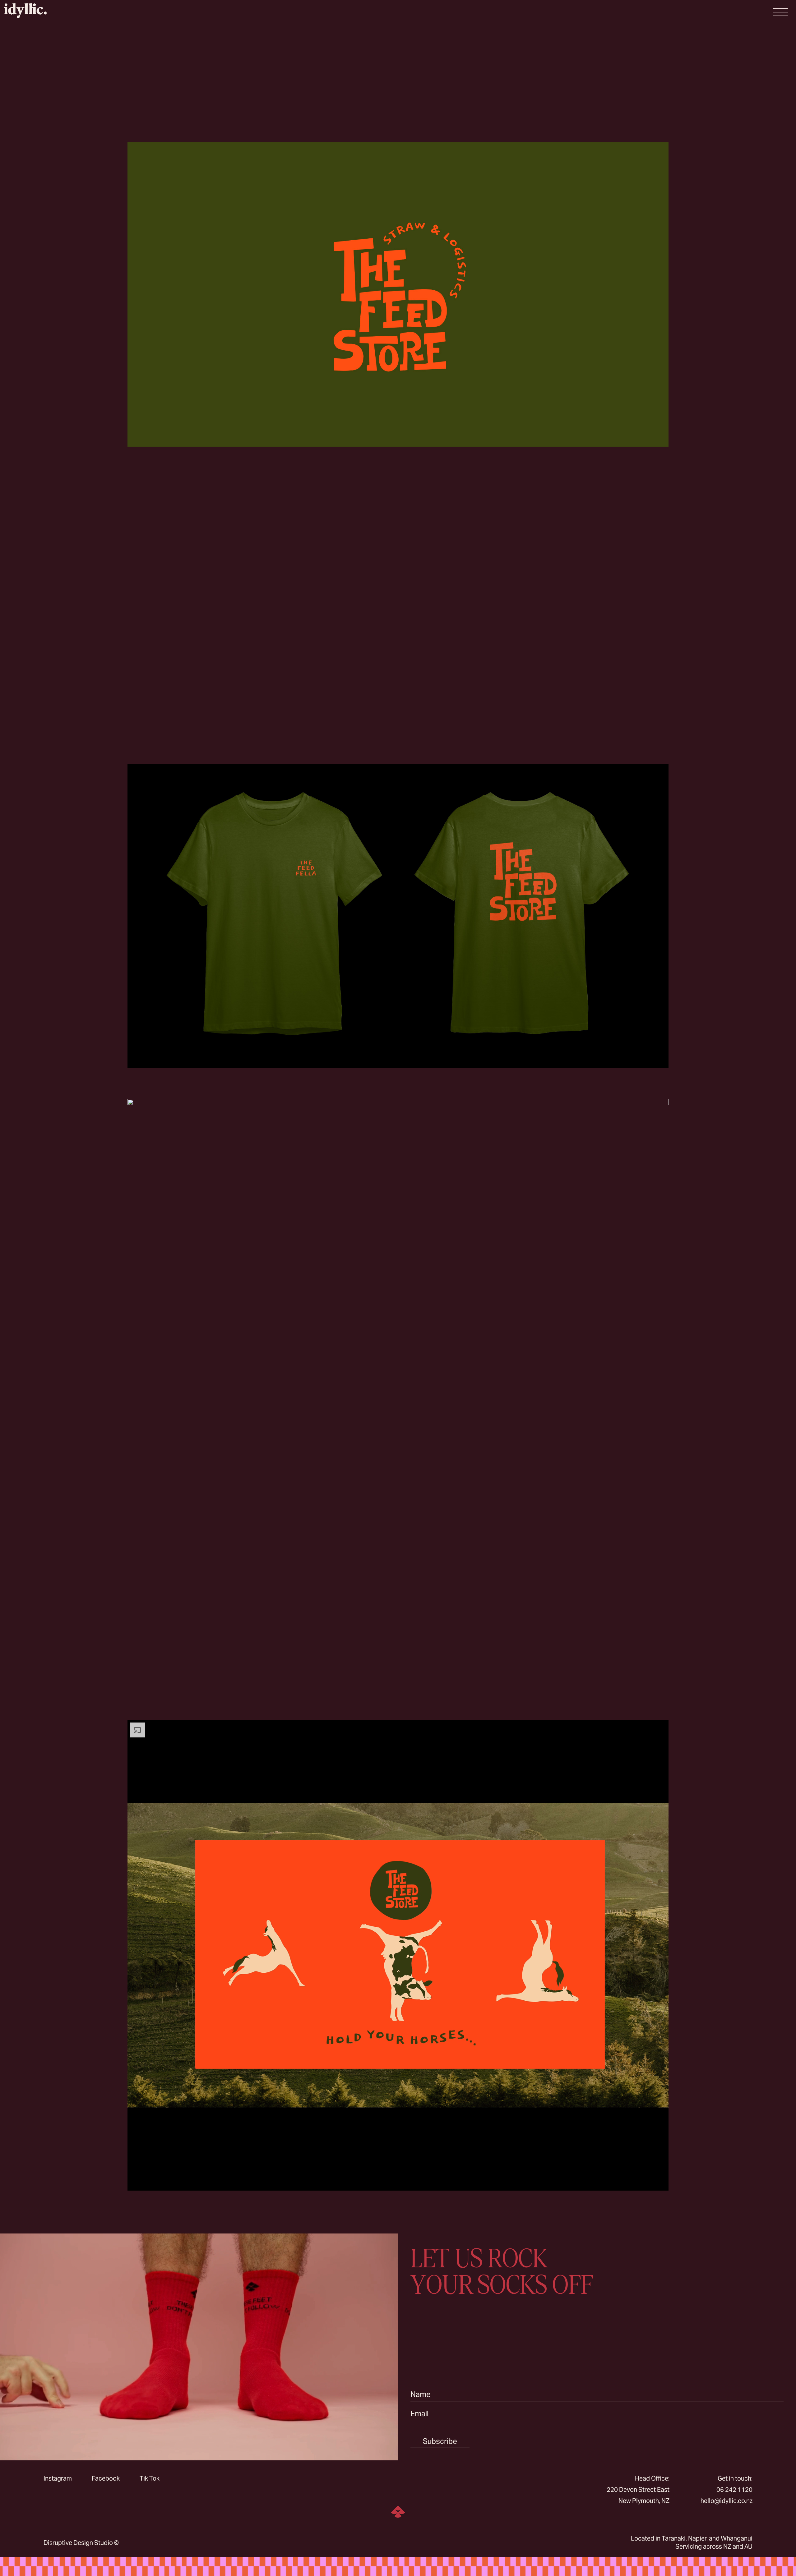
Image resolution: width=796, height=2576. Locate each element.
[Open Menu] (780, 12)
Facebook (106, 2478)
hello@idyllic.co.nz (727, 2501)
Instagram (58, 2478)
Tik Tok (150, 2478)
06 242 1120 (734, 2490)
